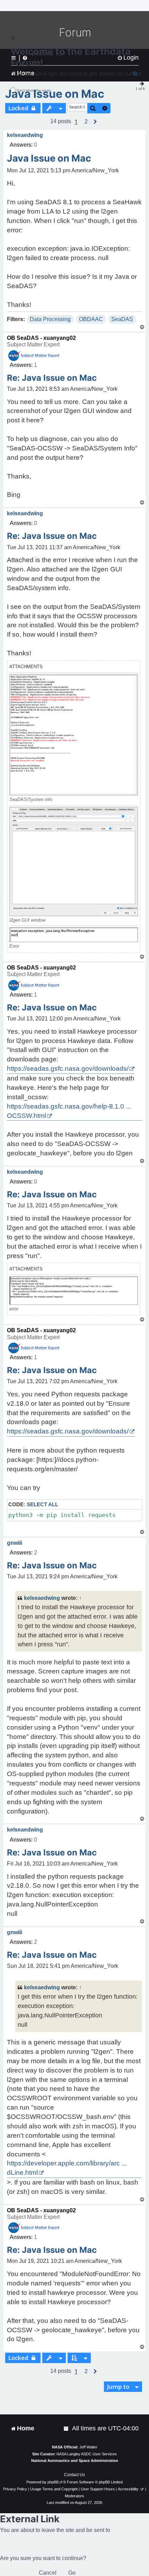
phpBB (53, 2482)
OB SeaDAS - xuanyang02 (41, 338)
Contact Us (74, 2475)
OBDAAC (91, 319)
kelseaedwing (25, 135)
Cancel (48, 2573)
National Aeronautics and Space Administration (75, 2461)
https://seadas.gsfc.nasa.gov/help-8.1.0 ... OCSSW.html (69, 1111)
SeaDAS (122, 319)
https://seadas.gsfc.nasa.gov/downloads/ (68, 1069)
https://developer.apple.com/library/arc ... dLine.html (67, 2168)
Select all (42, 1504)
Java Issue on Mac (55, 94)
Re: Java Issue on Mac (52, 378)
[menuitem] (67, 2428)
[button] (86, 122)
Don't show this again (34, 90)
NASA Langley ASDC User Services (87, 2454)
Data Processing (50, 319)
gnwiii (15, 1543)
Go (72, 2573)
